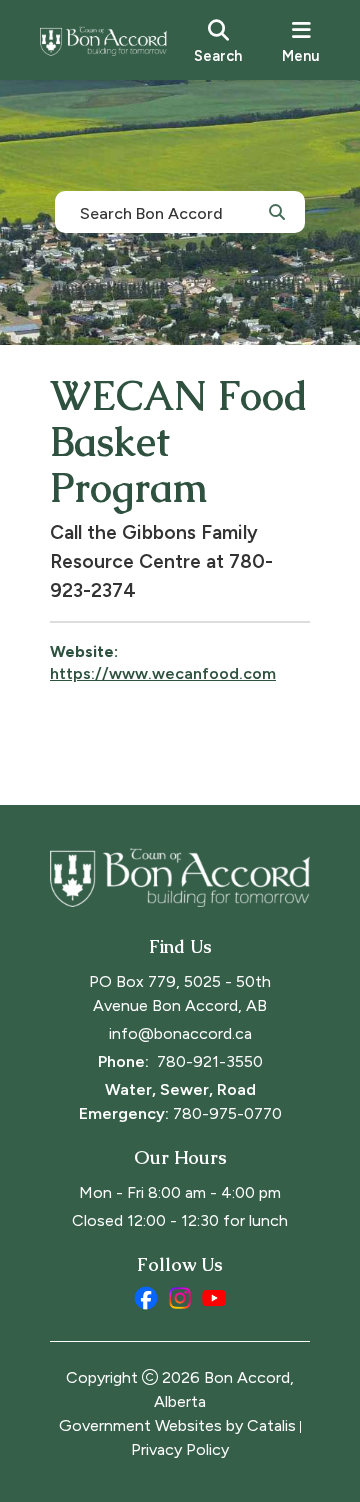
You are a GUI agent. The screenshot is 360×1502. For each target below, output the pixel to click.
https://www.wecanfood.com (163, 673)
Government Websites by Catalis (177, 1425)
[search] (218, 40)
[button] (277, 211)
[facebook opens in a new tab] (146, 1298)
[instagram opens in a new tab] (180, 1298)
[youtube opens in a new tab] (214, 1298)
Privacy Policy (180, 1449)
